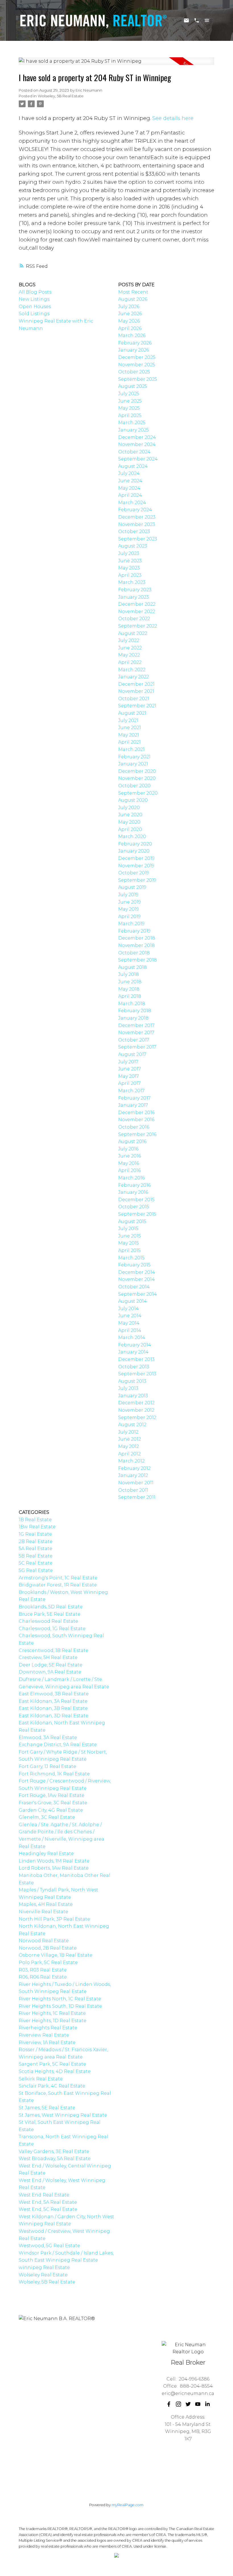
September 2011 (137, 1497)
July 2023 (129, 553)
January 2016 (133, 1192)
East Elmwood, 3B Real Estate (54, 1694)
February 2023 (135, 590)
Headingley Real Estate (46, 1854)
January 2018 (133, 1018)
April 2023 (130, 575)
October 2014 (134, 1287)
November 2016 (136, 1120)
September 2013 (137, 1374)
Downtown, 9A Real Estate (50, 1672)
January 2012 (133, 1475)
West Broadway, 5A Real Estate (55, 2159)
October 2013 (134, 1367)
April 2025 (130, 415)
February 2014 (135, 1345)
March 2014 (132, 1338)
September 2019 (137, 880)
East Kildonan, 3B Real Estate (53, 1708)
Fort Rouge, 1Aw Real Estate (52, 1795)
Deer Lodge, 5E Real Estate (51, 1665)
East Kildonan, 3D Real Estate (54, 1716)
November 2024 (137, 444)
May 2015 (129, 1243)
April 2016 (129, 1170)
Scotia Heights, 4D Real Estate (55, 2071)
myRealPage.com (128, 2505)
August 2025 (133, 386)
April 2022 (130, 662)
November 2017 (136, 1033)
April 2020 (130, 829)
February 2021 (134, 757)
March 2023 (132, 582)
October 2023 (134, 532)
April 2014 (130, 1330)
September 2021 (137, 706)
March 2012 (131, 1461)
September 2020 (138, 793)
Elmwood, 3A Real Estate (48, 1738)
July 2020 (129, 808)
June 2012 (130, 1439)
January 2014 (133, 1352)
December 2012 (136, 1403)
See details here (173, 118)
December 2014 (137, 1272)
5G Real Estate (36, 1570)
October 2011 (133, 1490)
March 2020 (132, 836)
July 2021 (128, 720)
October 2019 (134, 873)
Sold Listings (34, 314)
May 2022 (129, 655)
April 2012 (129, 1454)
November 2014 (137, 1279)
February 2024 (135, 510)
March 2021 (131, 749)
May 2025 (129, 408)
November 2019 (136, 866)
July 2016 (128, 1149)
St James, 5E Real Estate (47, 2108)
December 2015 (136, 1200)
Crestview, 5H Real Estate (48, 1658)
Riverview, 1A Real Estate (47, 2043)
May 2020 (129, 822)
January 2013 (133, 1396)
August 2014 (133, 1301)
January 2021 (133, 764)
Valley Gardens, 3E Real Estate (54, 2151)
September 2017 (137, 1047)
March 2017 (131, 1091)
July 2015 (128, 1229)
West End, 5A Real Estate (48, 2202)
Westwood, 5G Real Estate (49, 2246)
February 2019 (134, 931)
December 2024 (137, 437)
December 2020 (137, 771)
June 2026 (130, 314)
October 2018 (134, 953)
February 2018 (135, 1011)
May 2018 (129, 989)
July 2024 (129, 473)
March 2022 (132, 670)
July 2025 (129, 394)
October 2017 (134, 1040)
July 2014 (129, 1309)
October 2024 (134, 452)
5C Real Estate (36, 1563)
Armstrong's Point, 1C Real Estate (58, 1578)
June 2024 (130, 481)
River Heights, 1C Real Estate (52, 2013)
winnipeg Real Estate (44, 2267)
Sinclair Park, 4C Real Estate (52, 2086)
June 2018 (130, 982)
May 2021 (129, 735)
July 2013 (128, 1388)
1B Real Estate (35, 1520)
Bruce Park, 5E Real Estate (50, 1614)
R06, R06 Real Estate (43, 1977)
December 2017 (136, 1025)
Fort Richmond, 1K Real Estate (54, 1774)
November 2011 (136, 1483)
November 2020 (137, 778)
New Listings (34, 299)
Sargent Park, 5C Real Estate (52, 2064)
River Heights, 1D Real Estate (53, 2021)
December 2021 (136, 684)
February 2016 (134, 1185)
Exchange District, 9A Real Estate (58, 1745)
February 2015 (134, 1265)
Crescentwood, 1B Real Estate (54, 1650)
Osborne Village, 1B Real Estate (56, 1955)
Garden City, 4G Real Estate (51, 1810)
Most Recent (133, 292)
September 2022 (138, 626)
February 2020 (135, 844)
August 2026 (133, 299)
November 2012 (136, 1410)
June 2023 (130, 561)
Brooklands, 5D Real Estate (51, 1607)
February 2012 (134, 1468)
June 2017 (130, 1069)
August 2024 (133, 466)
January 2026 (134, 350)
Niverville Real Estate (43, 1912)
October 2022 (134, 619)
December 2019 (136, 858)
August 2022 (133, 633)
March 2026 (132, 335)
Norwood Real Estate (44, 1941)
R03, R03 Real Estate (43, 1970)
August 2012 (132, 1425)
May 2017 (129, 1076)
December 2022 (137, 604)
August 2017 (132, 1054)
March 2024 (132, 503)
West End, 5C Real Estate (48, 2209)
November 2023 (137, 524)
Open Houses (35, 307)
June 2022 (130, 648)
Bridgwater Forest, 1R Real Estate (58, 1585)
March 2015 (131, 1258)
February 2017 (134, 1098)
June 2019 (130, 902)
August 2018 (133, 967)
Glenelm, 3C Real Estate (47, 1817)
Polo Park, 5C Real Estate (48, 1962)
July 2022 (129, 640)
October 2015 (134, 1207)
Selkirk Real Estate (41, 2079)
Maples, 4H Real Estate (46, 1904)
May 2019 (129, 909)
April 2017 (129, 1083)
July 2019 (128, 895)
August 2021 (132, 713)
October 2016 (134, 1127)
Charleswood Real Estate (48, 1621)
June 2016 (130, 1156)
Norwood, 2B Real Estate (48, 1948)
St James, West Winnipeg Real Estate (63, 2115)
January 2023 (134, 597)
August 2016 (132, 1141)
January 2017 (133, 1105)
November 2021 (136, 691)
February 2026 (135, 343)
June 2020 (130, 815)
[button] (169, 2404)
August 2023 (133, 546)
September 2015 (137, 1214)
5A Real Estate (36, 1549)
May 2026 (129, 321)
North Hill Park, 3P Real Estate (54, 1919)
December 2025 (137, 357)
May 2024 (129, 488)
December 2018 (137, 938)
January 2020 (134, 851)
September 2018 (138, 960)
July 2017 (128, 1062)
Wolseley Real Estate (43, 2275)
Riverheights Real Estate (48, 2028)
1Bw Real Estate (37, 1527)
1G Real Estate (35, 1534)
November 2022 (137, 612)
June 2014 (130, 1316)
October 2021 (134, 699)
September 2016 (137, 1134)
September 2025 (138, 379)
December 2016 (136, 1113)
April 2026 (130, 328)
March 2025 (132, 423)
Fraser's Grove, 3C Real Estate (53, 1803)
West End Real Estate (44, 2195)
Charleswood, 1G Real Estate (52, 1629)
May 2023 (129, 568)
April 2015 (129, 1250)
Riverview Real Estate (44, 2035)
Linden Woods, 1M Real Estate (54, 1861)
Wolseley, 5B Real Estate (61, 96)
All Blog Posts (35, 292)
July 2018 (129, 974)
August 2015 (132, 1221)
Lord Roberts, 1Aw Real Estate (54, 1868)
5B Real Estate (36, 1556)
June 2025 (130, 401)
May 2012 (129, 1446)
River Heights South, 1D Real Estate (60, 2006)
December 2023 (137, 517)
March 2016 (131, 1178)
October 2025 (134, 372)
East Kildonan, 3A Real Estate (53, 1701)
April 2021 (129, 742)
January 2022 (134, 677)
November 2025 (137, 365)
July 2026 (129, 307)
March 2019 (131, 924)
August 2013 (132, 1381)
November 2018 (137, 945)
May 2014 (129, 1323)
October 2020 (134, 786)
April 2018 (130, 996)
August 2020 (133, 800)
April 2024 (130, 495)
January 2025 (134, 430)
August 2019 (132, 887)
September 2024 (138, 459)
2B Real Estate (36, 1541)
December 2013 (136, 1359)
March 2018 (132, 1004)
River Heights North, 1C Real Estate (60, 1999)
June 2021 (130, 728)
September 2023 (138, 539)
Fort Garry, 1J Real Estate (47, 1766)
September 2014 (138, 1294)
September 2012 (137, 1418)
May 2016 (129, 1163)
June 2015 (130, 1236)
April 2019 (129, 916)
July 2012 (128, 1432)
